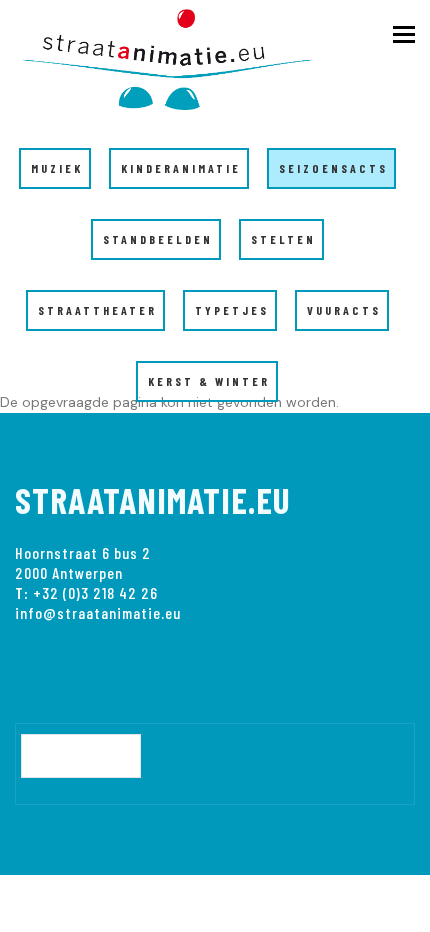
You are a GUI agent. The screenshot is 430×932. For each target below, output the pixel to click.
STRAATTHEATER (97, 310)
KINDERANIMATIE (181, 168)
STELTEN (283, 239)
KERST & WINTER (209, 381)
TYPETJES (232, 310)
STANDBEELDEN (158, 239)
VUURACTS (344, 310)
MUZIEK (57, 168)
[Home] (180, 55)
